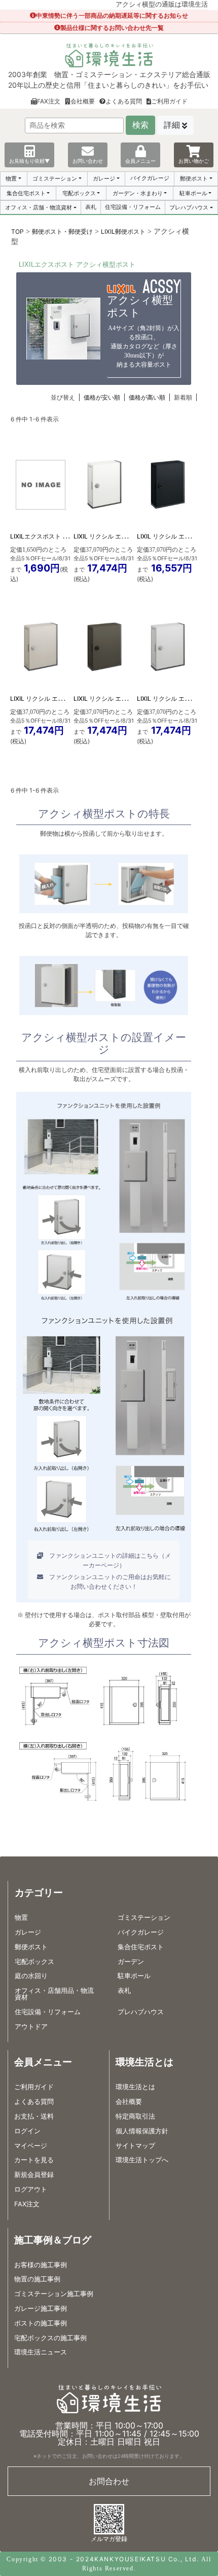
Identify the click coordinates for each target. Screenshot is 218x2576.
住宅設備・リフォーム (133, 207)
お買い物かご (194, 161)
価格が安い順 (102, 397)
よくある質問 (124, 101)
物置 (11, 178)
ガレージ (104, 178)
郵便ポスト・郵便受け (62, 231)
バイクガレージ (150, 178)
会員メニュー (140, 161)
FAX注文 (49, 101)
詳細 (172, 125)
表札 (91, 207)
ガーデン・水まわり (138, 193)
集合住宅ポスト (26, 193)
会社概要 (83, 101)
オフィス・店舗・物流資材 (39, 207)
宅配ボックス (79, 193)
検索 (140, 125)
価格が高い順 (147, 397)
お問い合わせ (88, 161)
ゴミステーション (55, 178)
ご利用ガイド (169, 101)
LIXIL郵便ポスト (123, 231)
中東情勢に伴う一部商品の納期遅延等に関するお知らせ (112, 15)
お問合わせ (109, 2481)
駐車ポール (193, 193)
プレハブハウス (189, 207)
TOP (17, 231)
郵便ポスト (194, 178)
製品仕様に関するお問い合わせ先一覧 (112, 28)
